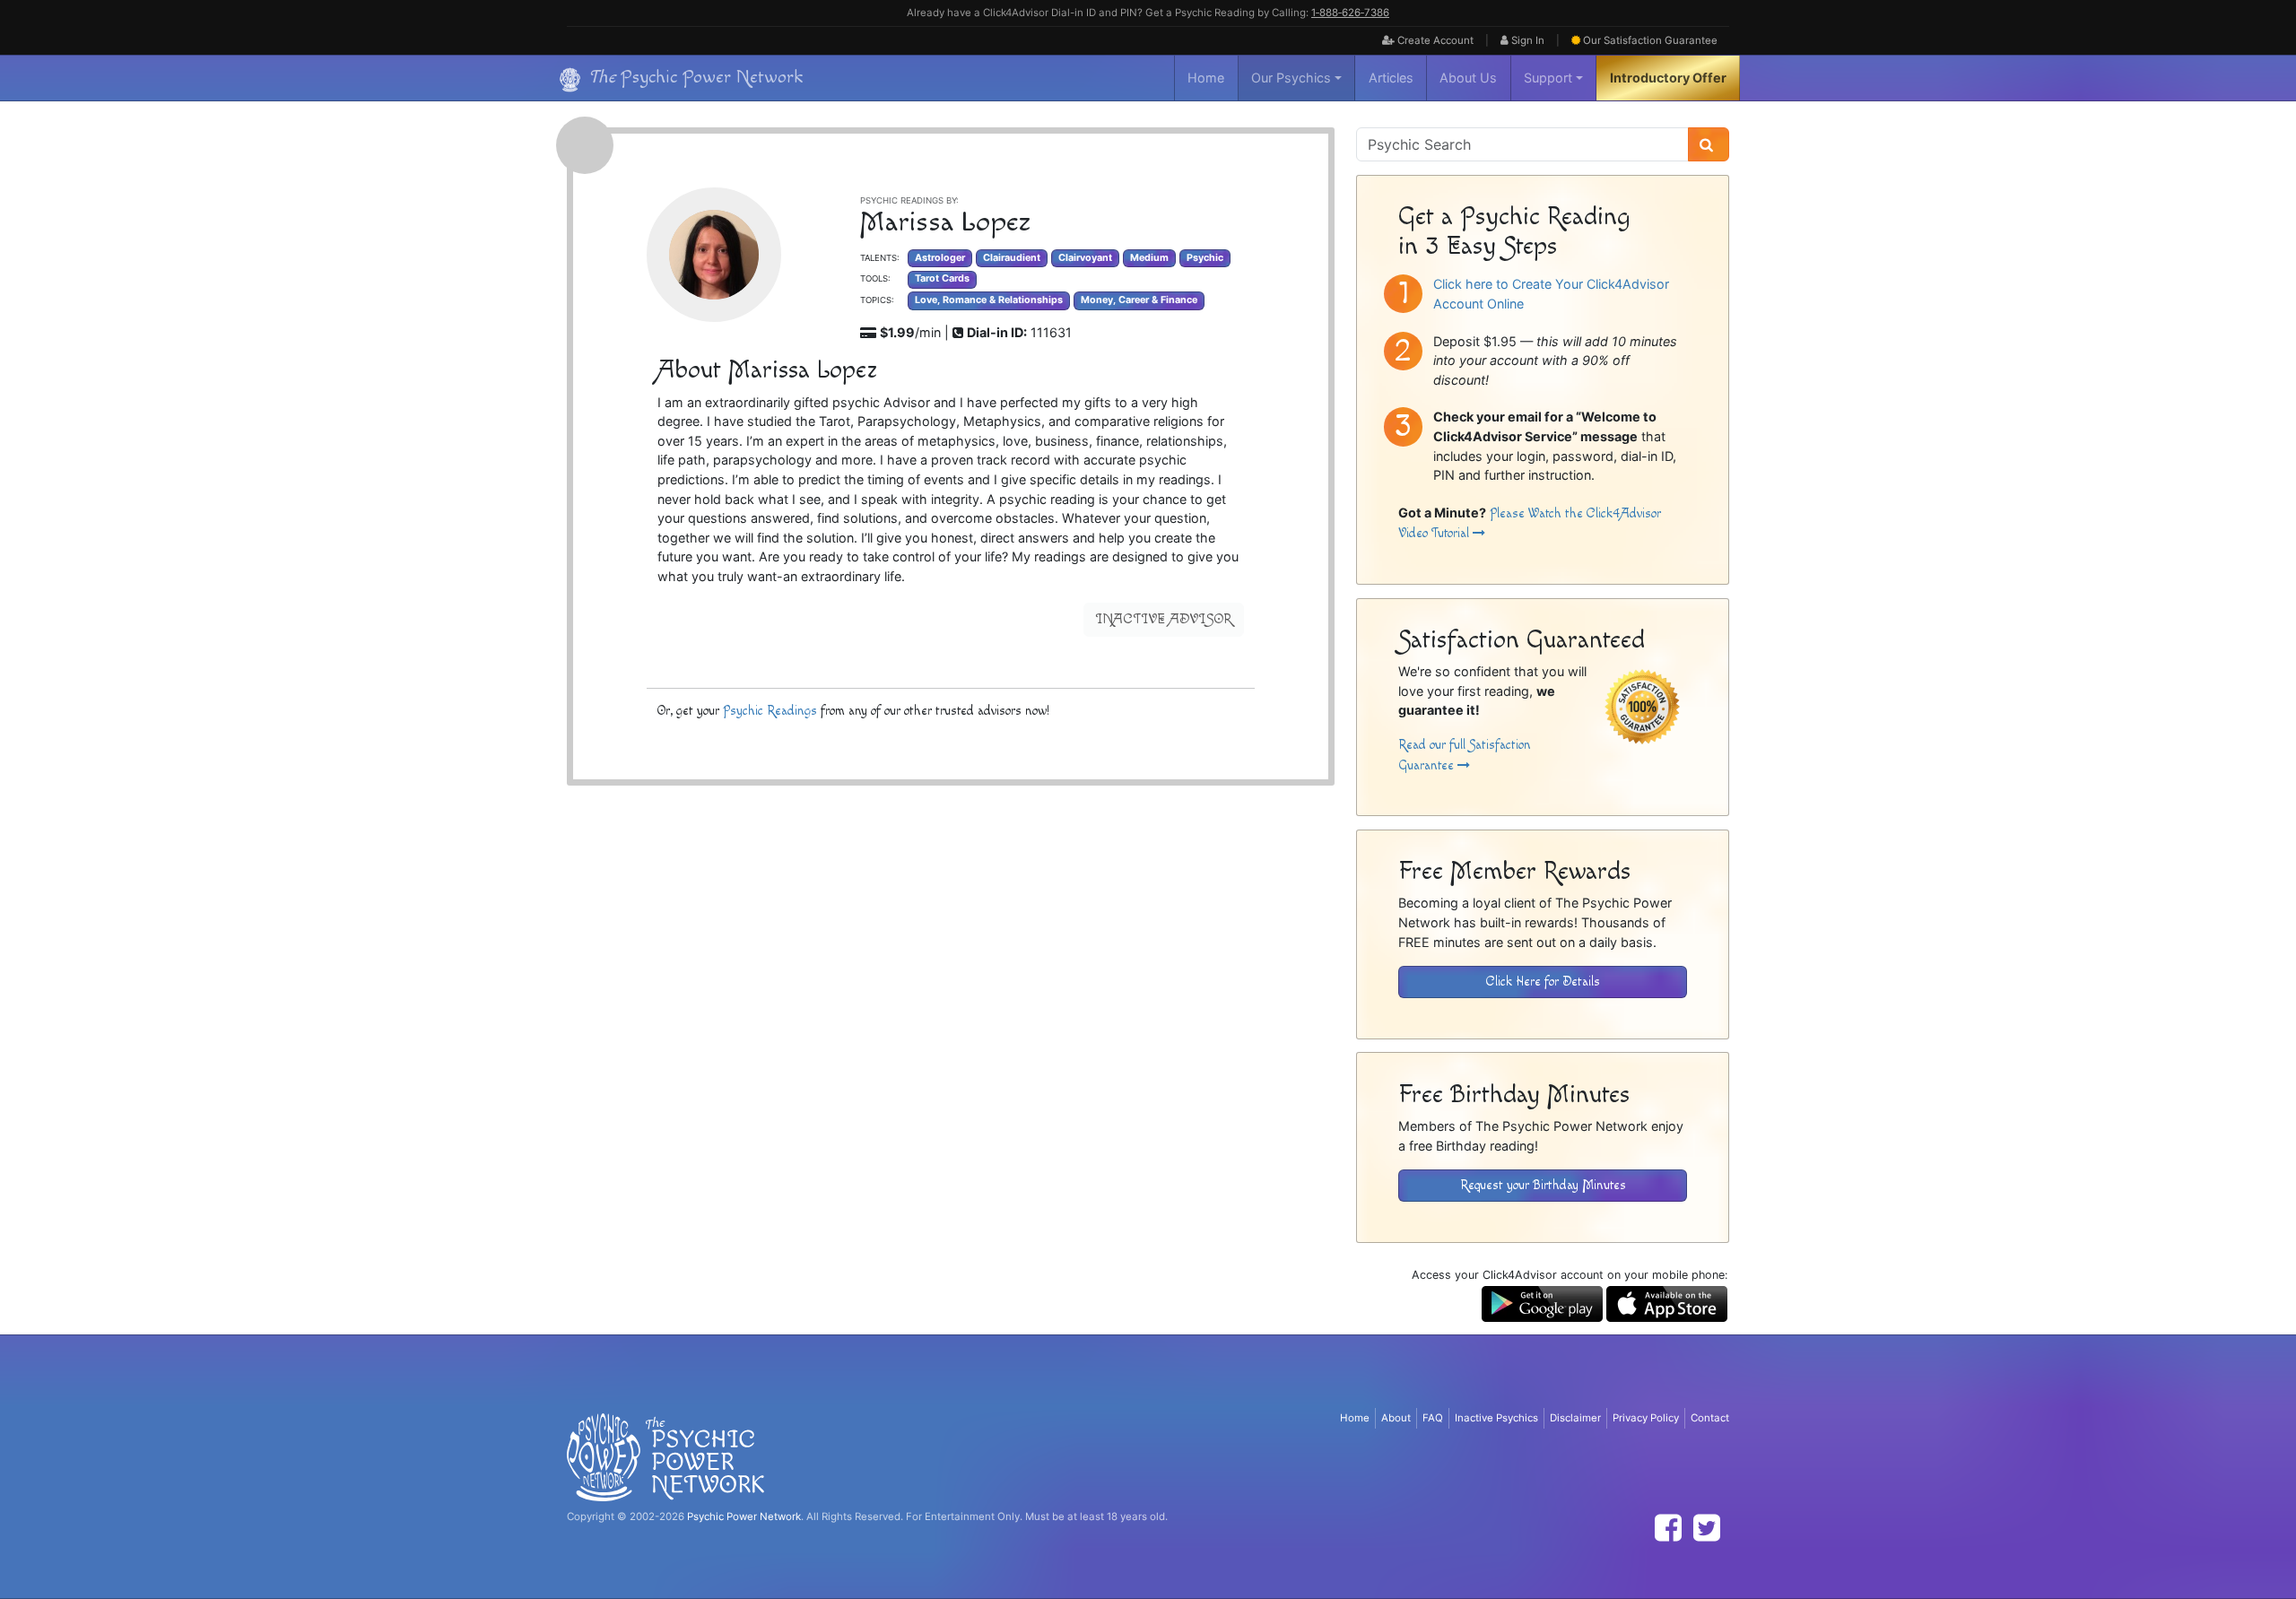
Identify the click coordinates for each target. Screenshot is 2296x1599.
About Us (1468, 78)
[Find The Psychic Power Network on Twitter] (1707, 1528)
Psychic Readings (770, 711)
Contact (1710, 1418)
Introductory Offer (1668, 78)
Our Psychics (1291, 78)
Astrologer (940, 258)
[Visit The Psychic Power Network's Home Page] (665, 1456)
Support (1548, 78)
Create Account (1434, 40)
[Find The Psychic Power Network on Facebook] (1668, 1528)
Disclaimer (1575, 1418)
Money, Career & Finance (1139, 300)
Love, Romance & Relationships (989, 300)
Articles (1391, 78)
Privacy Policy (1646, 1418)
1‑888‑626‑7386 (1350, 13)
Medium (1149, 258)
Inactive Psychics (1496, 1418)
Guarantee (1650, 40)
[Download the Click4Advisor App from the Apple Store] (1667, 1303)
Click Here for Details (1543, 982)
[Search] (1709, 144)
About (1396, 1418)
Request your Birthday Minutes (1543, 1185)
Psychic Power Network (744, 1516)
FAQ (1433, 1418)
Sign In (1526, 40)
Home (1206, 78)
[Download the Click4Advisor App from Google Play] (1542, 1303)
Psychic (1205, 258)
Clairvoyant (1085, 258)
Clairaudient (1012, 258)
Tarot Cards (942, 278)
